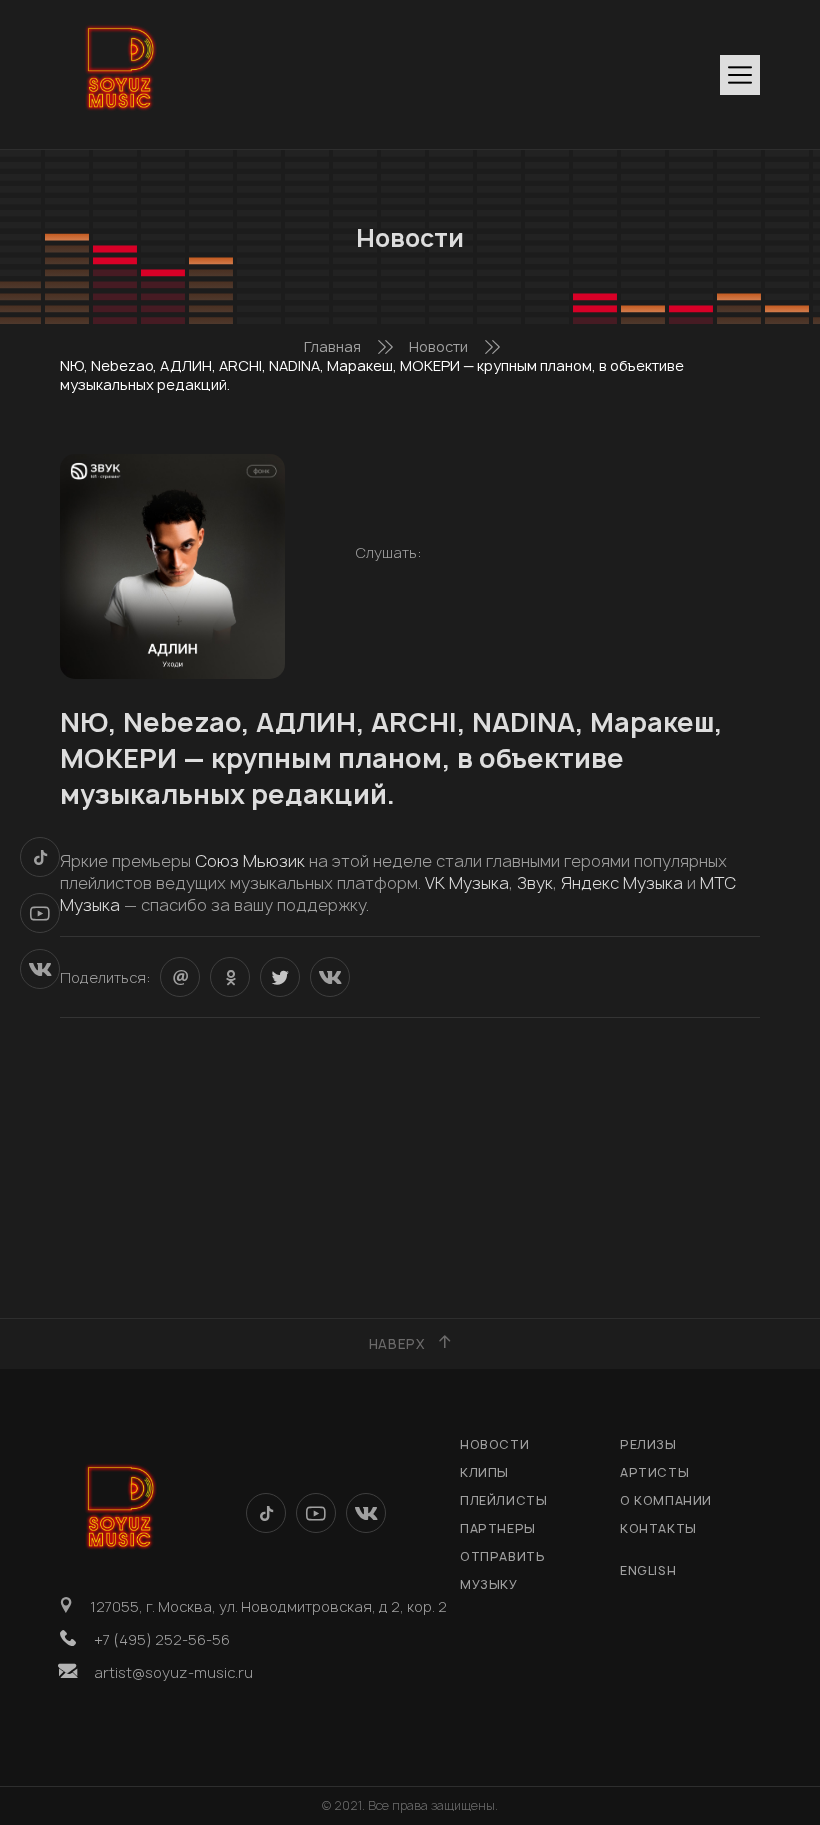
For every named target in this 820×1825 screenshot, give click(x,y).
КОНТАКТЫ (658, 1528)
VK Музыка (467, 883)
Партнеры (498, 1528)
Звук (535, 883)
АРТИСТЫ (654, 1472)
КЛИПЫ (484, 1472)
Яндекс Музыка (622, 883)
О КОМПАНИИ (666, 1500)
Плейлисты (503, 1500)
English (648, 1570)
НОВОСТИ (494, 1444)
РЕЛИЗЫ (648, 1444)
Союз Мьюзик (250, 861)
